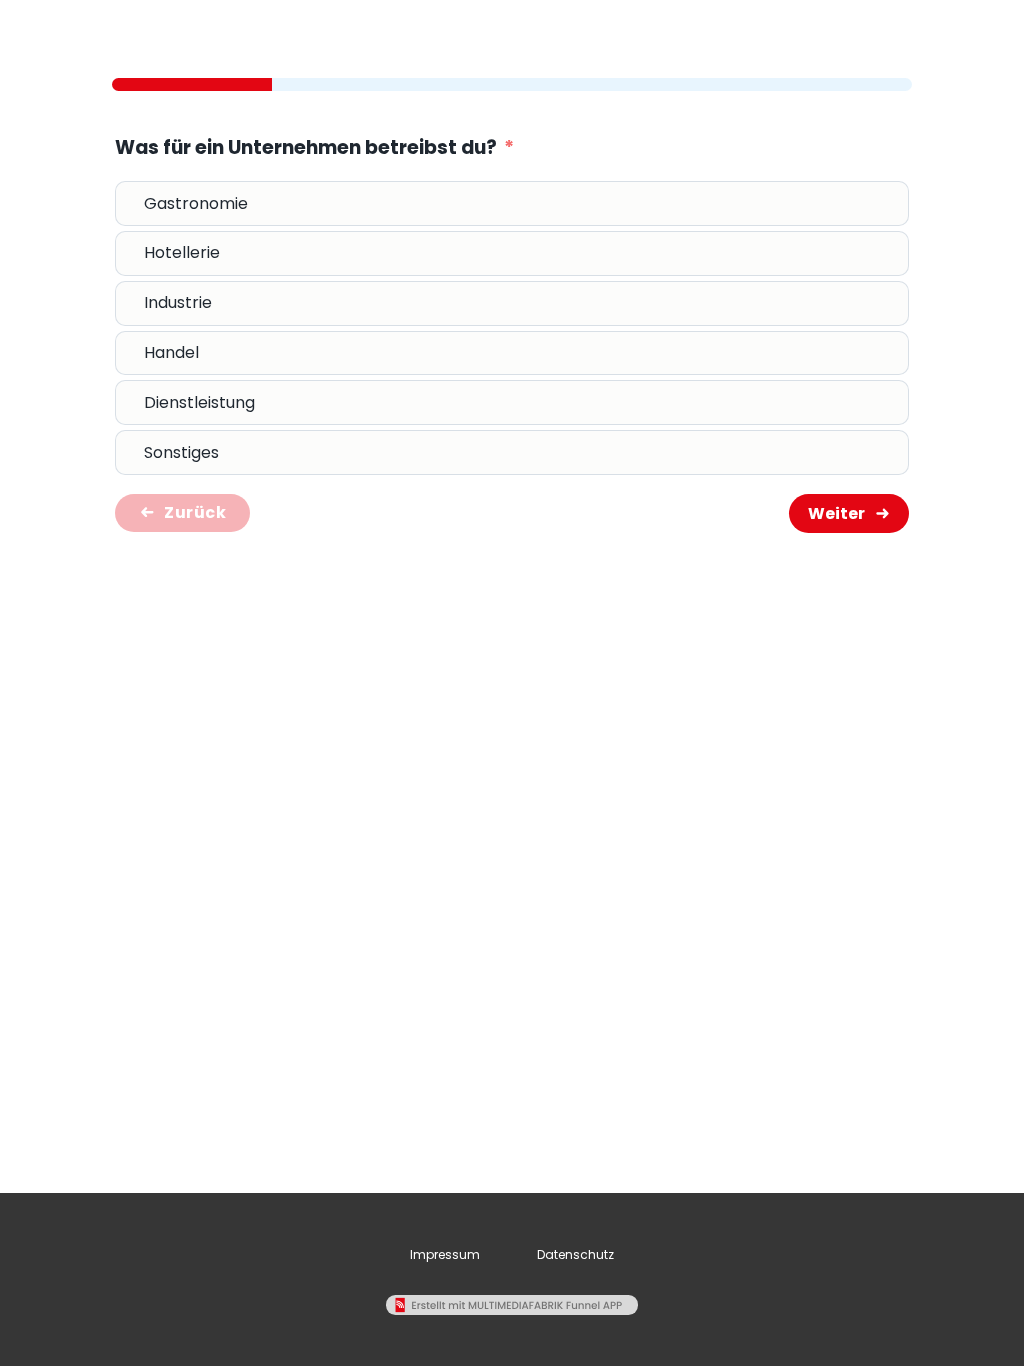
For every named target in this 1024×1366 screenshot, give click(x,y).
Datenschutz (575, 1254)
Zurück (195, 512)
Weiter (836, 513)
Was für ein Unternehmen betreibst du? (306, 147)
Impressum (445, 1254)
